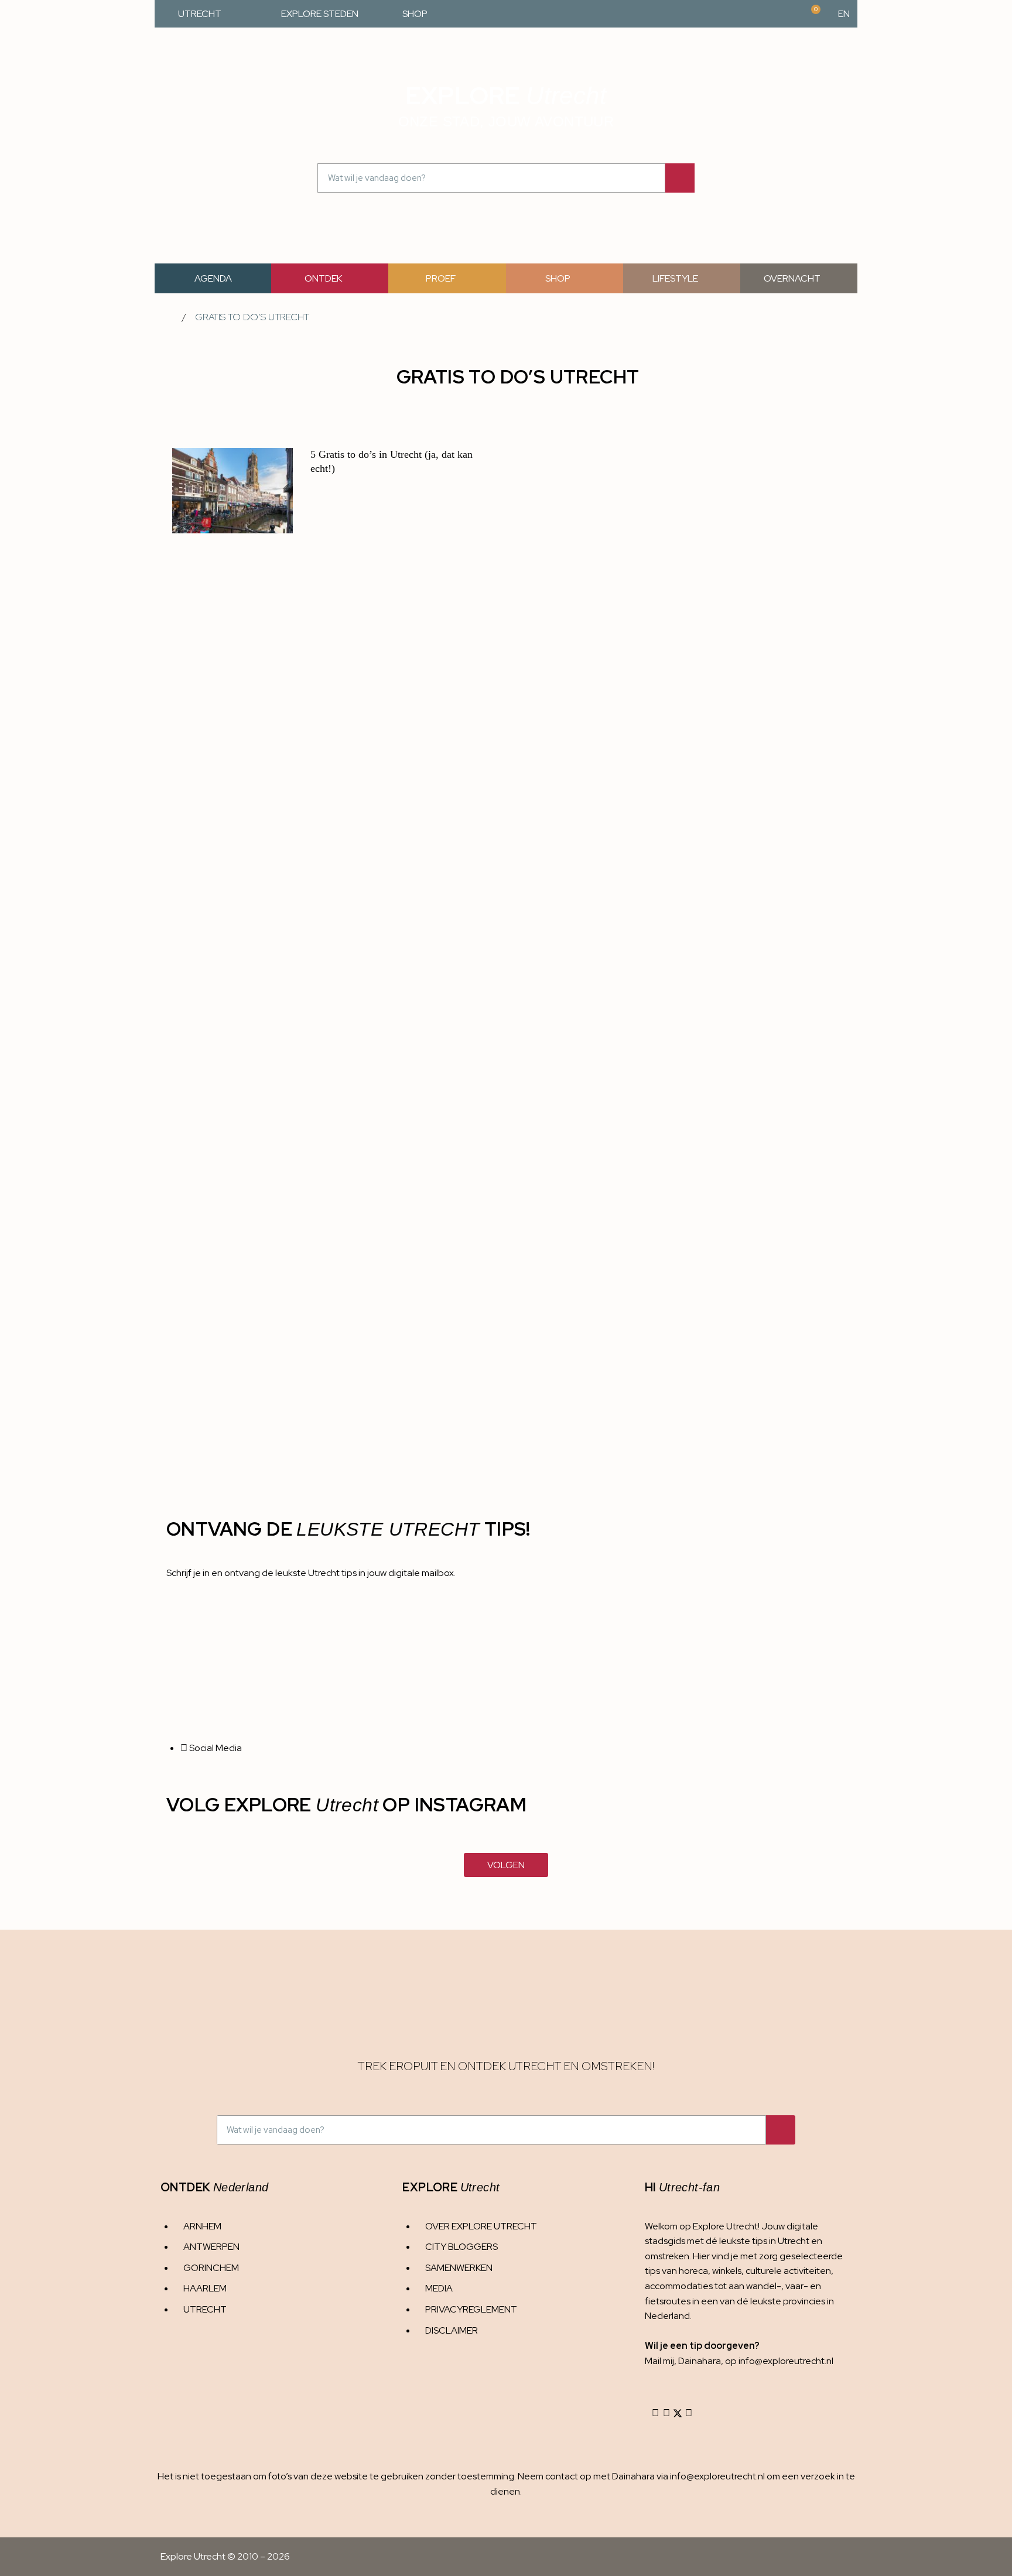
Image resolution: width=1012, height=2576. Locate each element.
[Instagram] (655, 2413)
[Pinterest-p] (689, 2413)
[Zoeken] (680, 178)
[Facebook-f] (666, 2413)
